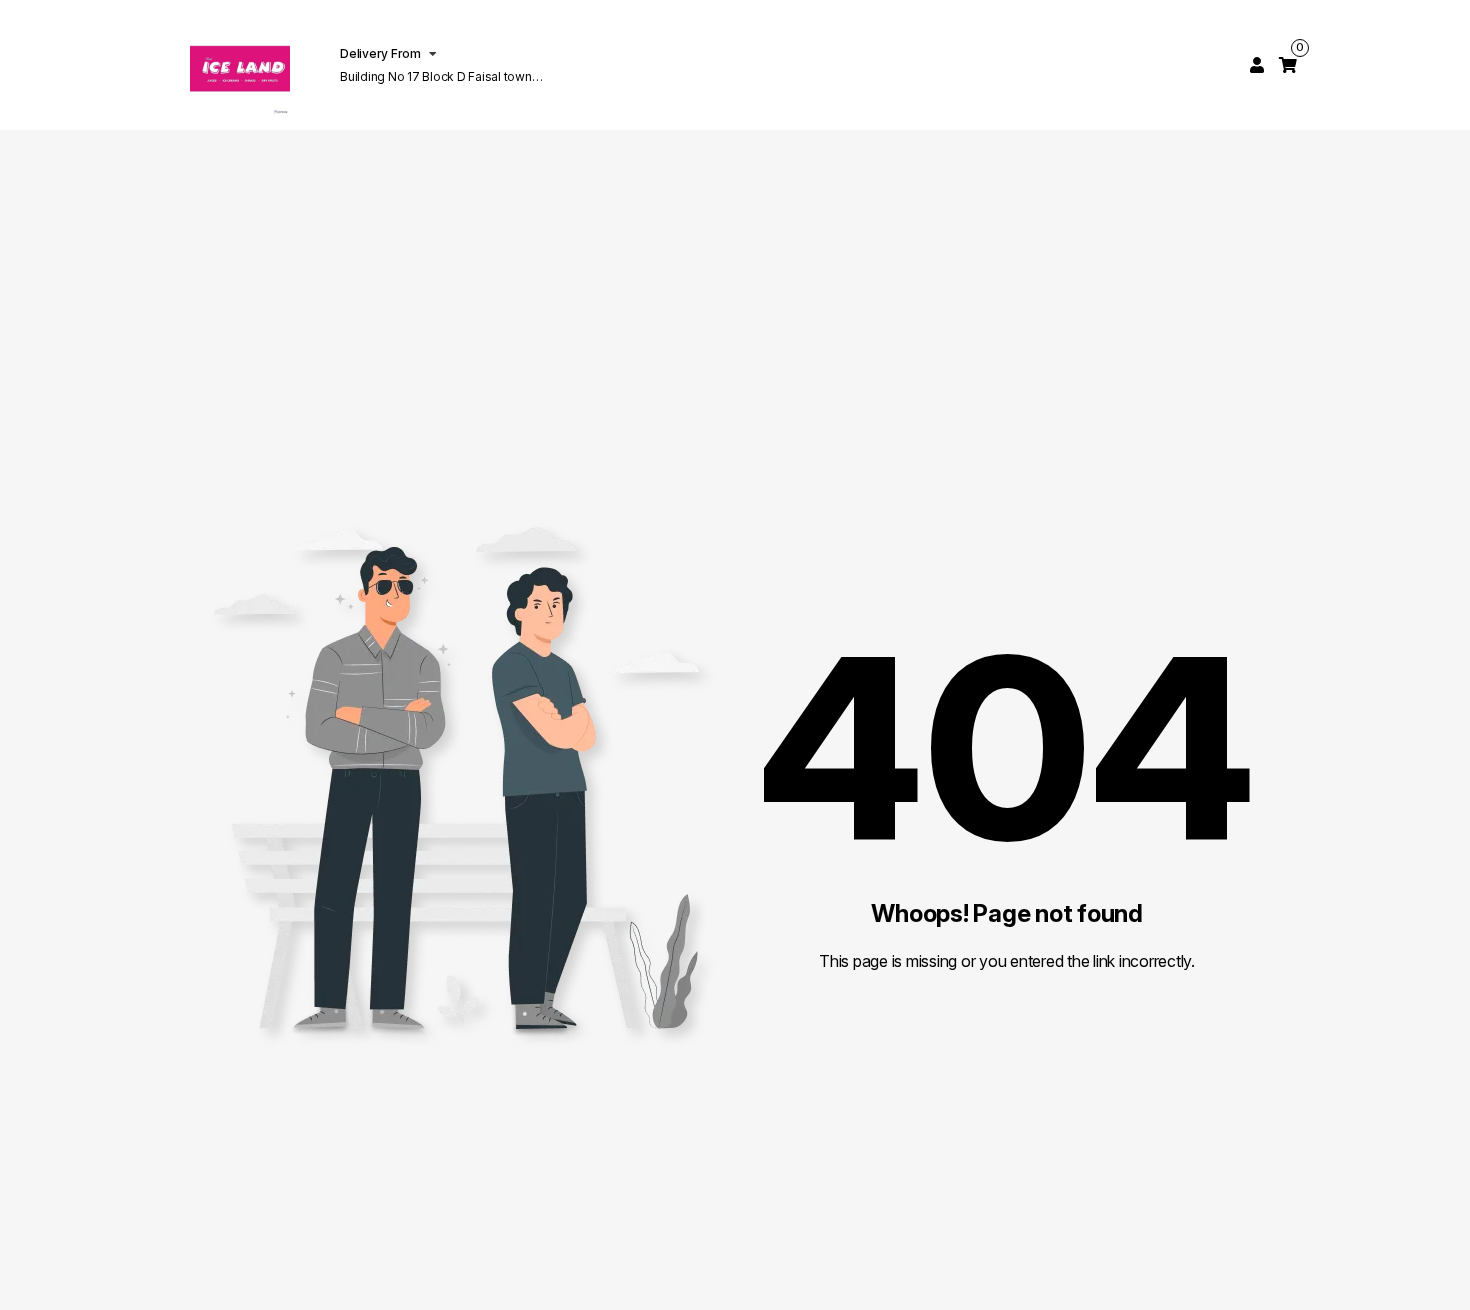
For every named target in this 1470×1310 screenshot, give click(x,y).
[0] (1288, 65)
